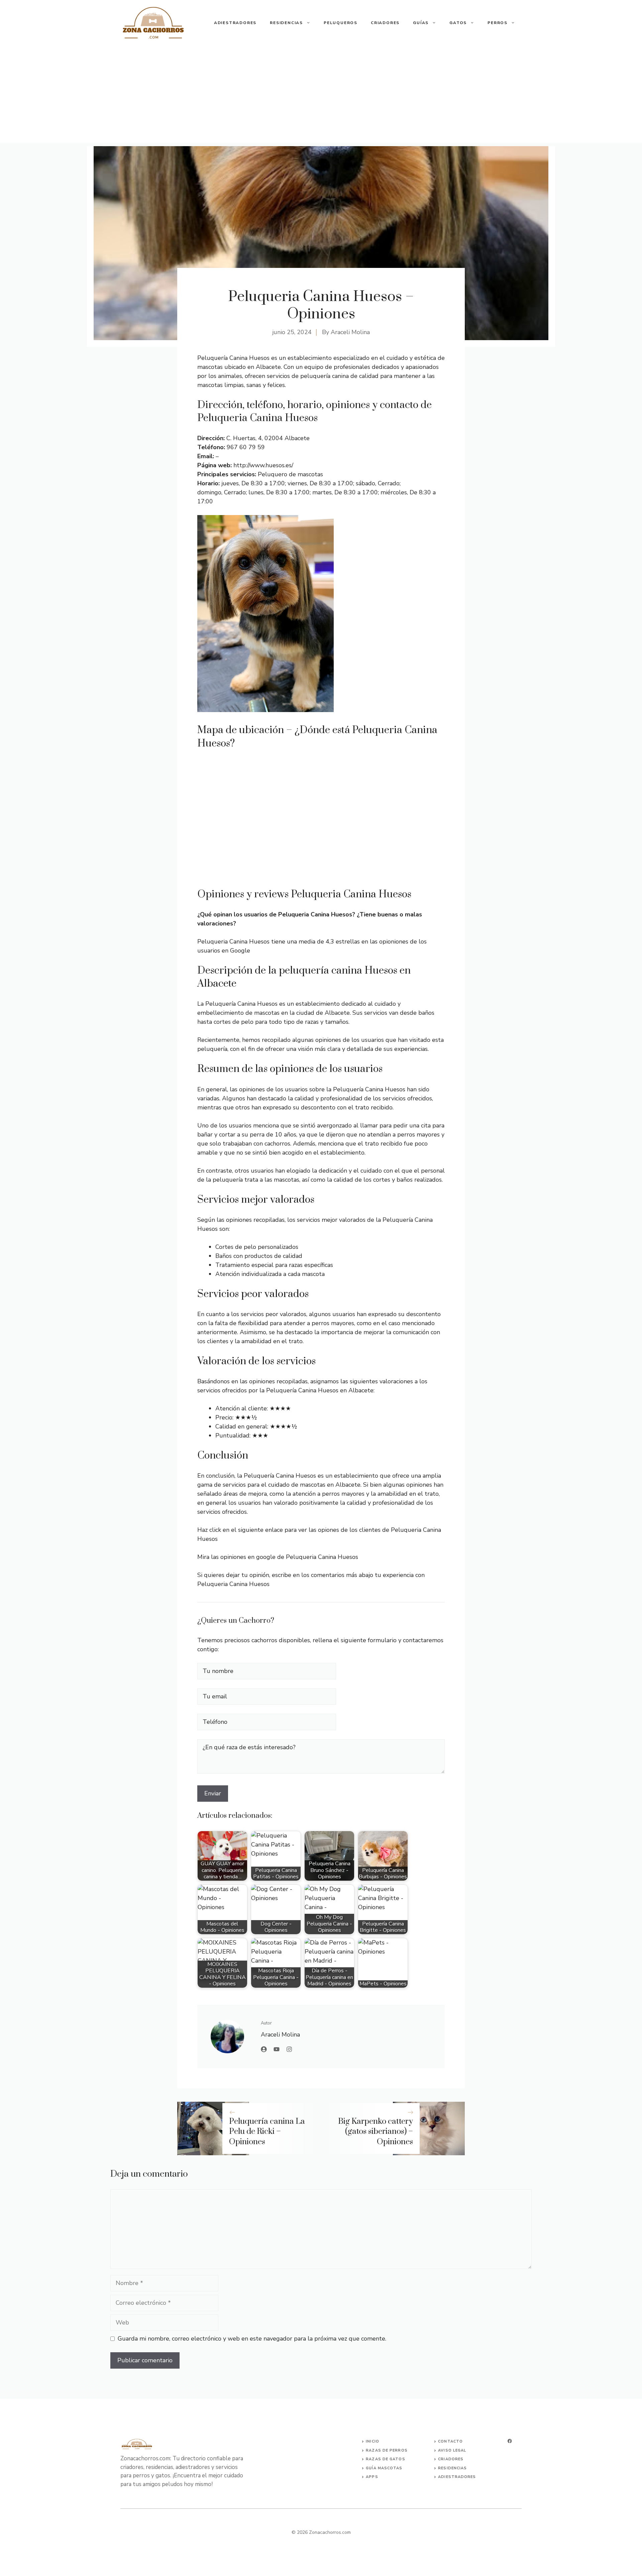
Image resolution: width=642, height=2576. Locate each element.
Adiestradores (235, 23)
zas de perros (390, 2450)
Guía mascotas (384, 2468)
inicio (372, 2441)
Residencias (286, 23)
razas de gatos (385, 2459)
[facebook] (510, 2441)
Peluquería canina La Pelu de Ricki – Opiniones (267, 2132)
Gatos (458, 23)
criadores (451, 2459)
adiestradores (457, 2477)
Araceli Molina (350, 332)
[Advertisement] (321, 96)
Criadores (385, 23)
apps (372, 2477)
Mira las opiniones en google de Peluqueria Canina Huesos (278, 1557)
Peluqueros (341, 23)
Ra (369, 2450)
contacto (450, 2441)
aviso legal (452, 2450)
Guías (421, 23)
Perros (498, 23)
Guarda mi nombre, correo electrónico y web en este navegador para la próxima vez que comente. (252, 2339)
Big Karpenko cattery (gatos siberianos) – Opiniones (376, 2132)
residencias (452, 2468)
